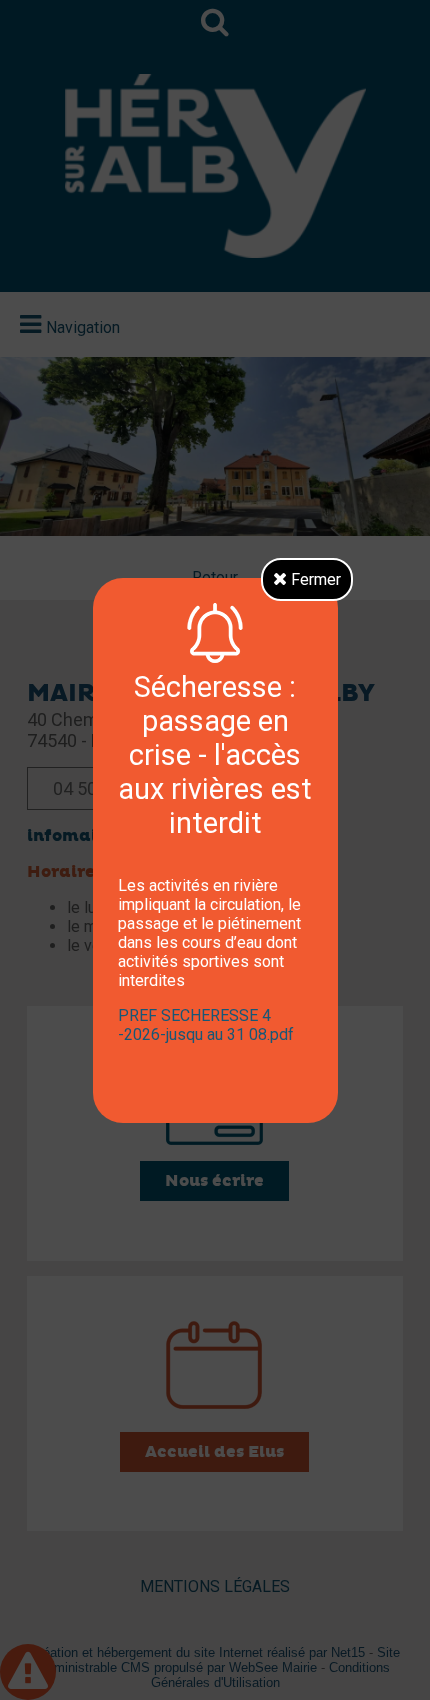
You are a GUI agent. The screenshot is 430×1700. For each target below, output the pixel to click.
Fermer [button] (314, 579)
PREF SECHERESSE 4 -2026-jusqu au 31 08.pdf (206, 1025)
